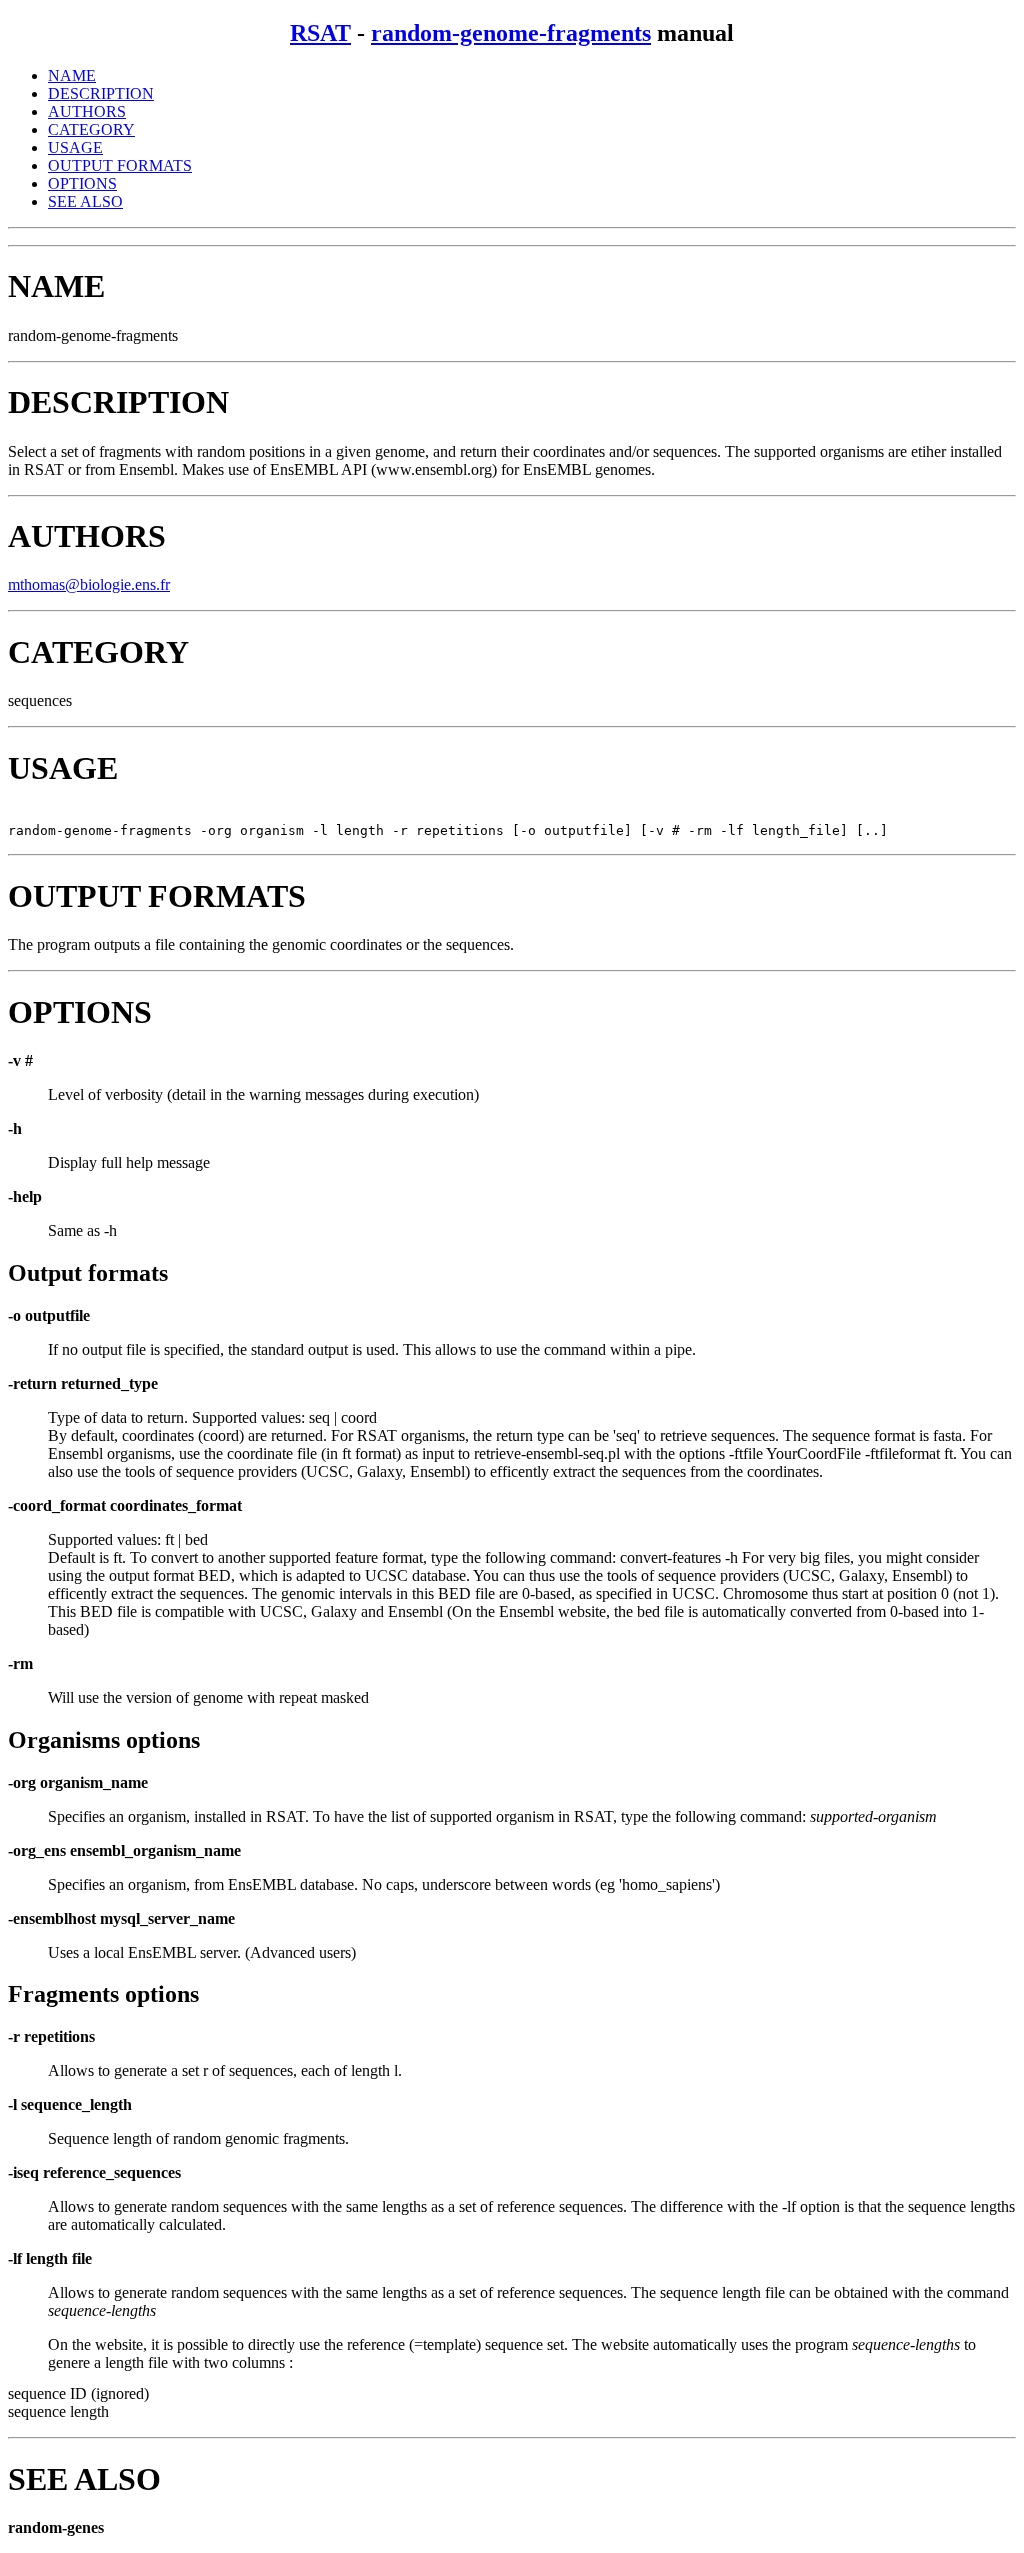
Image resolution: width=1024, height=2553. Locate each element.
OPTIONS (82, 183)
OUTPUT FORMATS (120, 165)
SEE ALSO (85, 201)
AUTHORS (87, 111)
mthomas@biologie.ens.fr (89, 584)
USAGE (75, 147)
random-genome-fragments (511, 33)
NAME (72, 75)
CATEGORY (91, 129)
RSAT (320, 33)
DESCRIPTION (101, 93)
